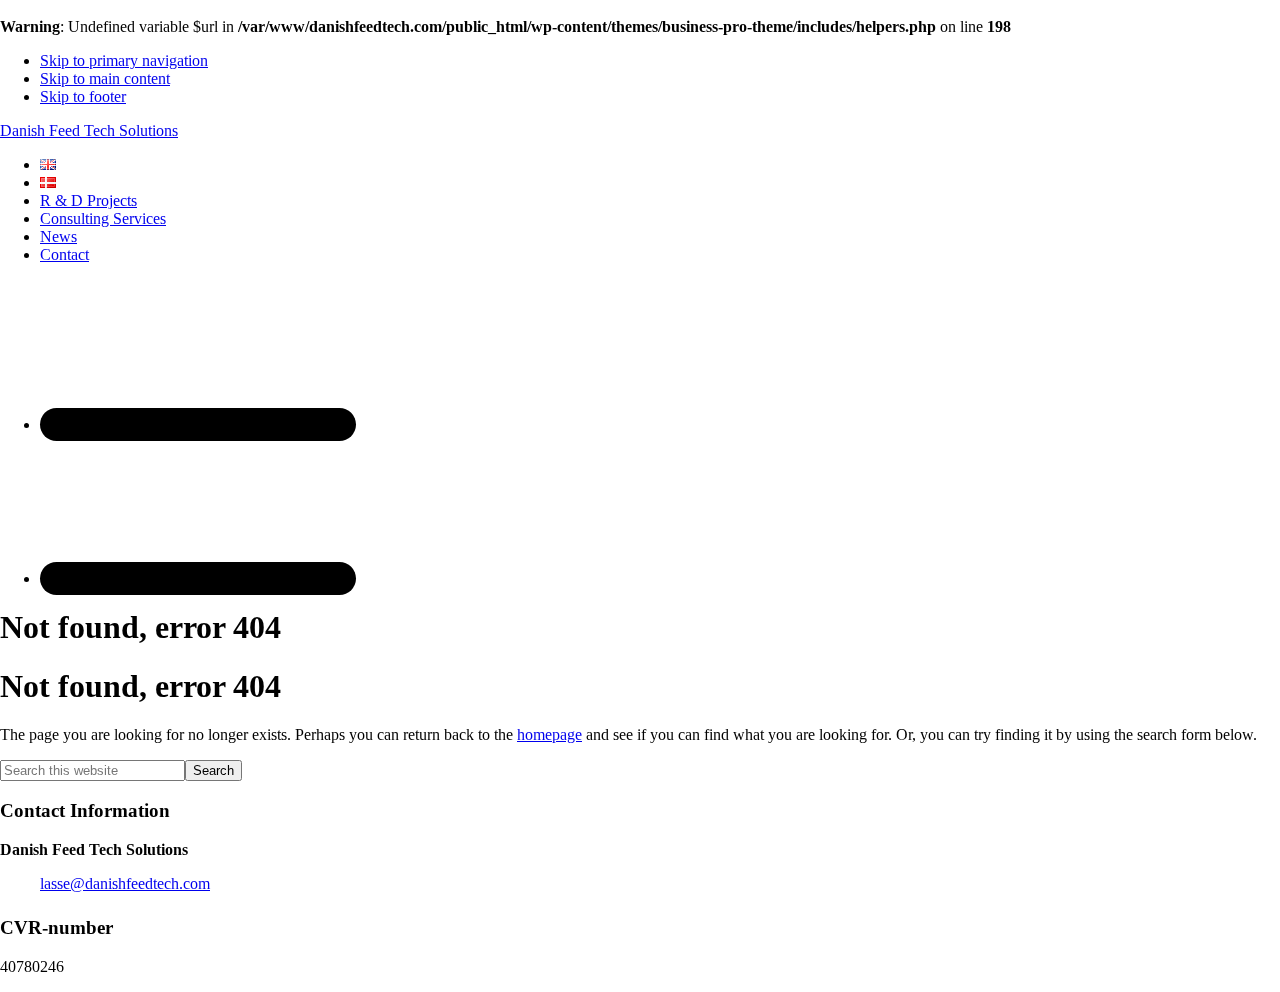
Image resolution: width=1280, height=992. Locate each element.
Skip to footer (83, 96)
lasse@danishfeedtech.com (125, 883)
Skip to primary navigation (124, 60)
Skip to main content (105, 78)
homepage (549, 734)
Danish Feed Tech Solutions (89, 130)
